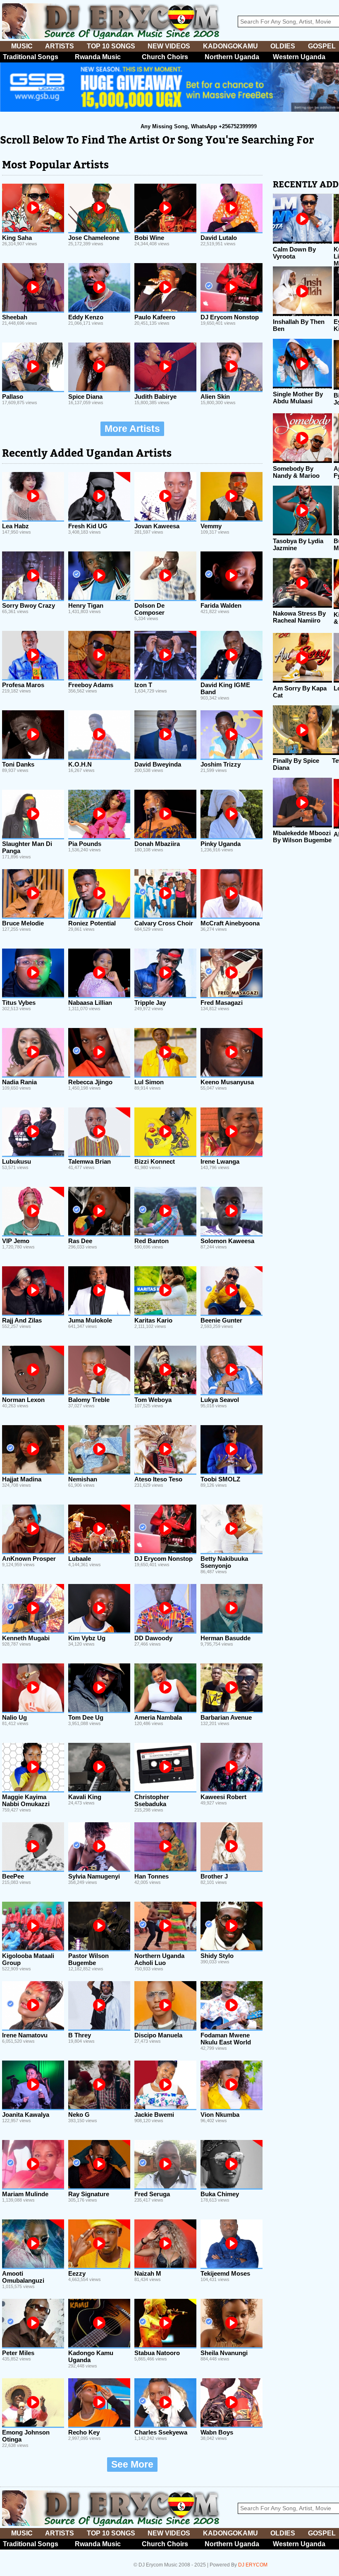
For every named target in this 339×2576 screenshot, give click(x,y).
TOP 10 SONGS (111, 46)
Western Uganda (299, 57)
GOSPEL (322, 46)
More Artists (132, 429)
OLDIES (283, 46)
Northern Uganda (232, 57)
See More (132, 2465)
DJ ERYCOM (253, 2565)
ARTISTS (60, 46)
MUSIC (22, 46)
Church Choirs (165, 57)
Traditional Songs (31, 57)
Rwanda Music (98, 57)
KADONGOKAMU (230, 46)
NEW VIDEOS (169, 46)
